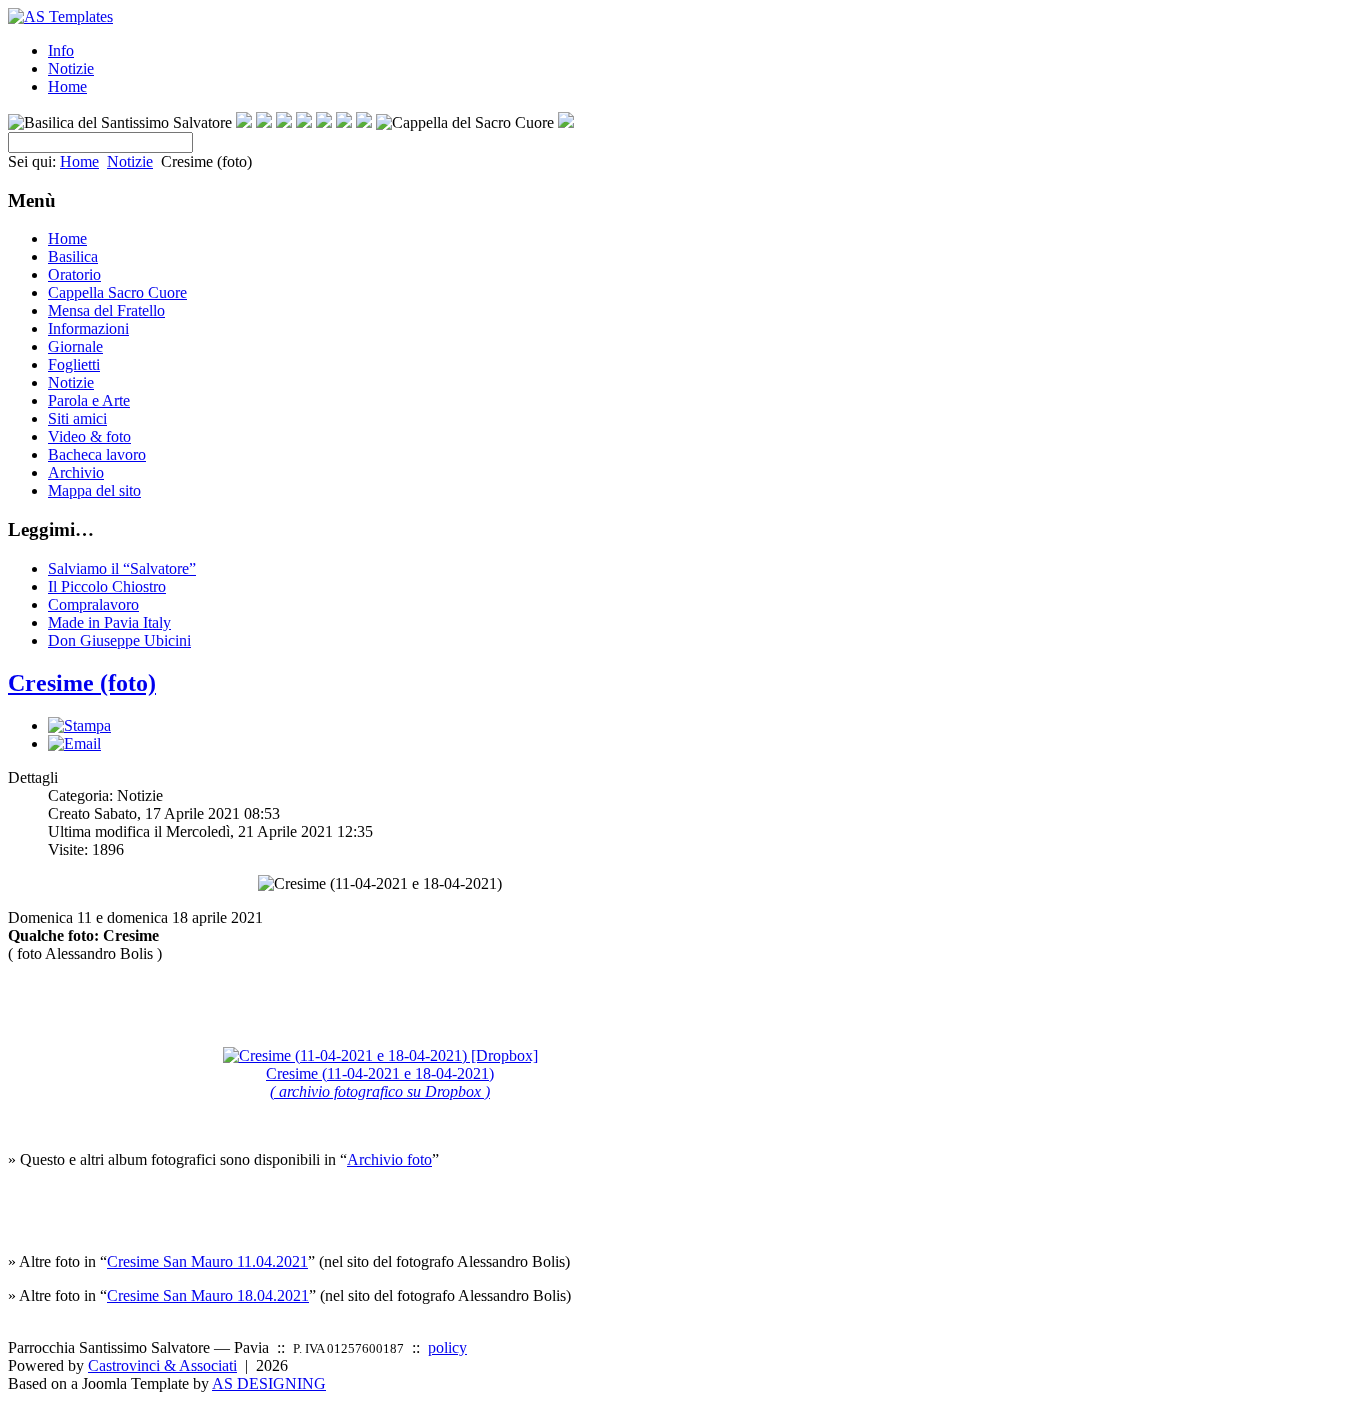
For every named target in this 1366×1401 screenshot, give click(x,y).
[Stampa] (79, 725)
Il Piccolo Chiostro (107, 586)
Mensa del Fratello (106, 310)
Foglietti (74, 364)
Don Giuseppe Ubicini (119, 640)
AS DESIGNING (269, 1383)
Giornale (75, 346)
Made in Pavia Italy (109, 622)
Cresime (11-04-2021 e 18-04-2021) (380, 1082)
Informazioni (88, 328)
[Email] (74, 743)
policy (447, 1347)
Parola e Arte (89, 400)
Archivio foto (389, 1159)
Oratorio (74, 274)
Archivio (76, 472)
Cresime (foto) (82, 683)
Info (61, 50)
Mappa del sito (94, 490)
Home (67, 86)
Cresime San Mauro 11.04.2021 (207, 1261)
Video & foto (89, 436)
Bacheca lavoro (97, 454)
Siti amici (77, 418)
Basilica (73, 256)
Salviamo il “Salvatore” (122, 568)
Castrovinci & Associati (162, 1365)
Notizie (71, 68)
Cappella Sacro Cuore (117, 292)
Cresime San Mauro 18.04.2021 (208, 1295)
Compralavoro (93, 604)
